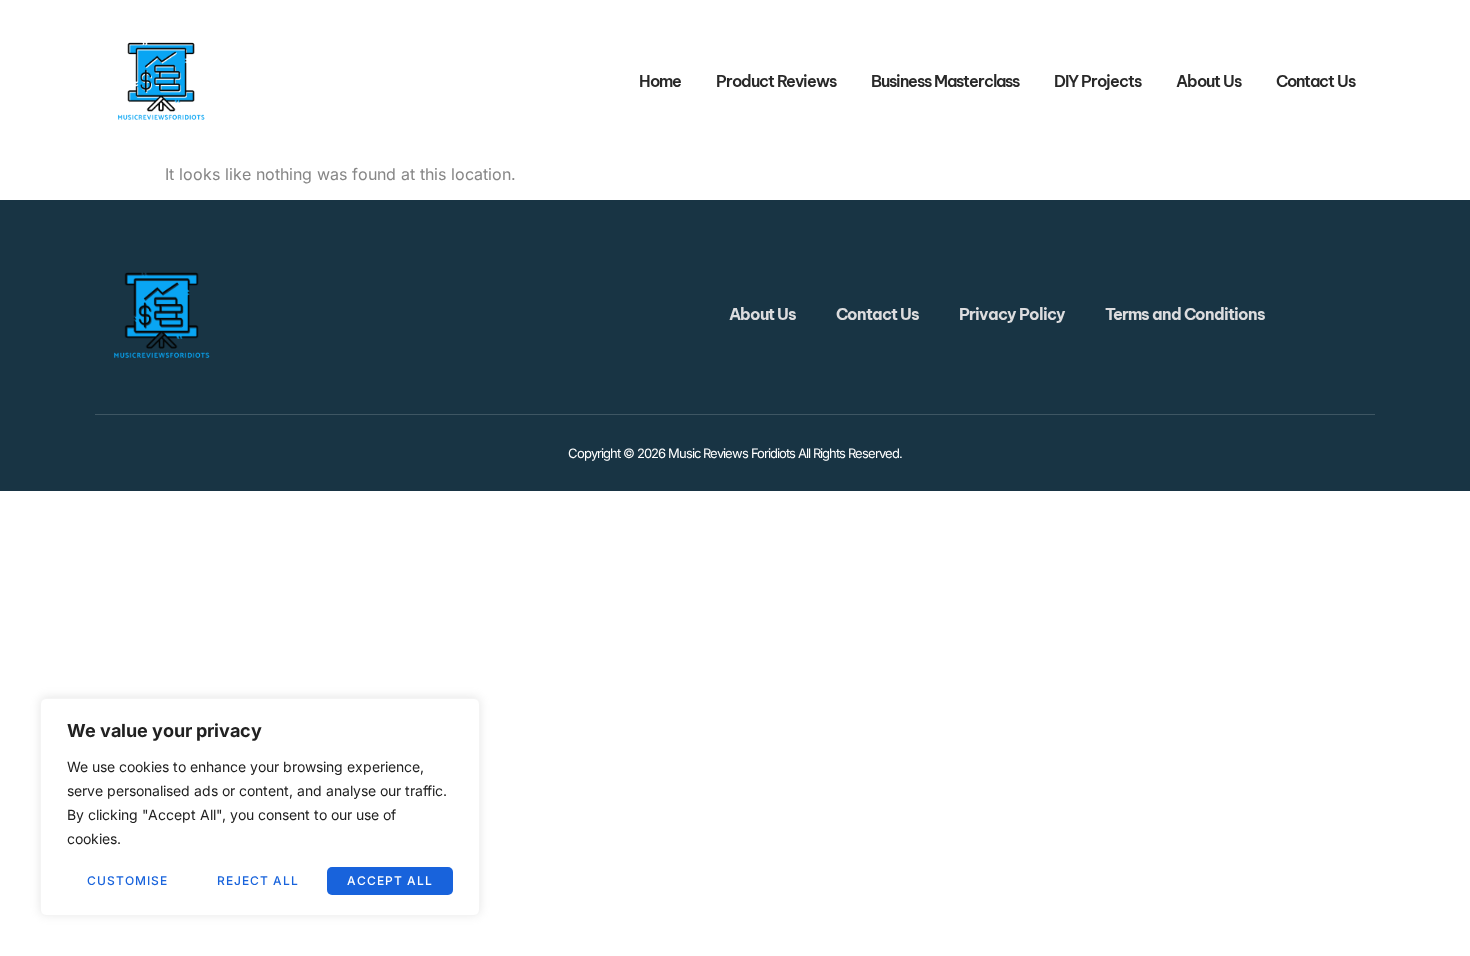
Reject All (258, 880)
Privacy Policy (1012, 314)
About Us (1208, 81)
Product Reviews (776, 81)
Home (660, 81)
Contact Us (1315, 81)
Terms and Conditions (1185, 314)
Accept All (390, 880)
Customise (127, 880)
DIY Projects (1097, 81)
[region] (260, 807)
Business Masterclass (945, 81)
